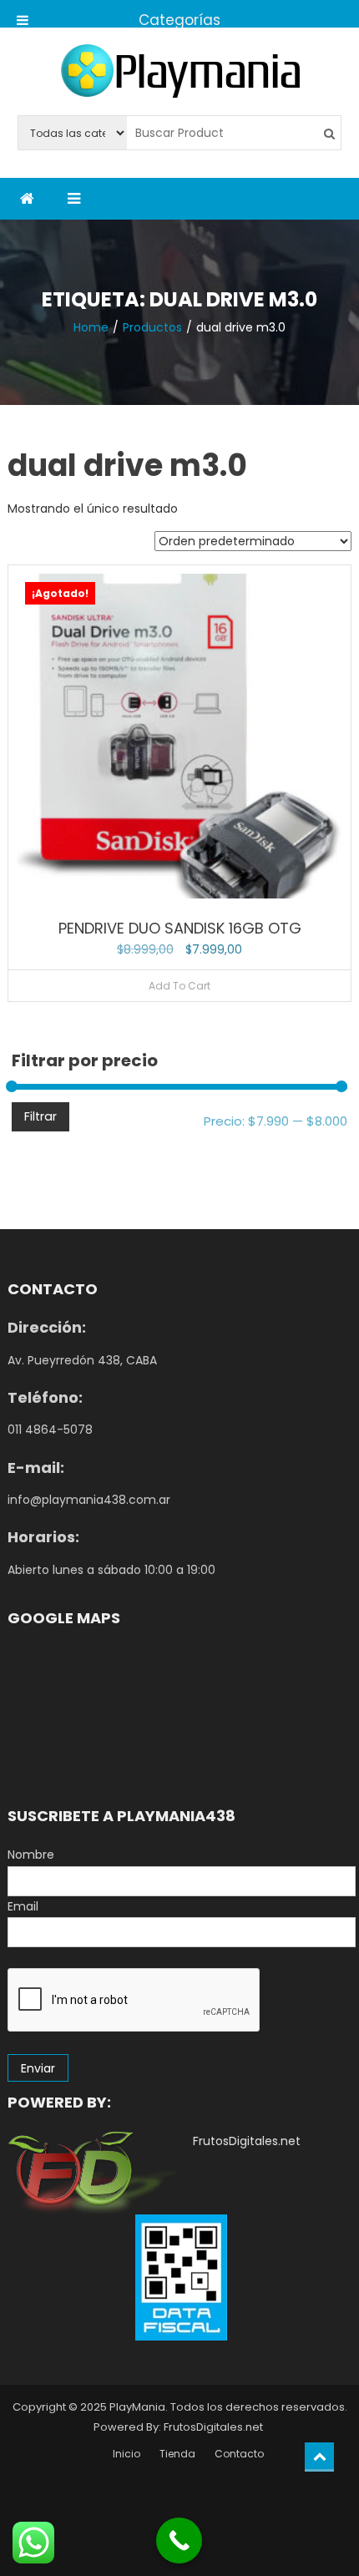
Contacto (239, 2454)
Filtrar (40, 1116)
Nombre (31, 1855)
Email (23, 1906)
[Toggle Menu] (23, 14)
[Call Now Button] (179, 2541)
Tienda (177, 2454)
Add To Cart (179, 986)
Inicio (126, 2454)
